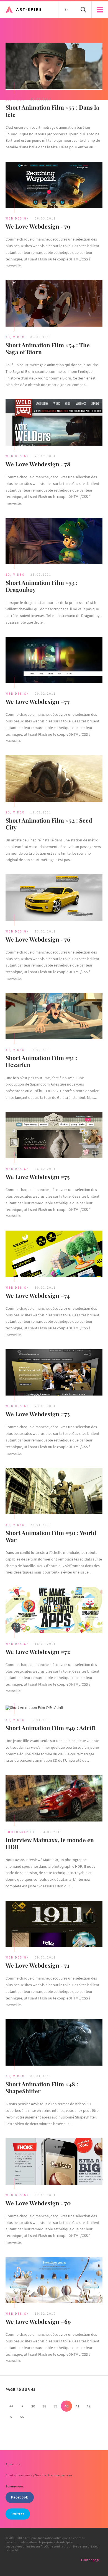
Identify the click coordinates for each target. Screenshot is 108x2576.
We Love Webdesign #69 (38, 2321)
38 (44, 2406)
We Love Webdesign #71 (37, 1965)
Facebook (20, 2497)
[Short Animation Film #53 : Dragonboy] (54, 542)
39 (55, 2406)
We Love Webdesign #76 (38, 939)
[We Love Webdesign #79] (54, 185)
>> (22, 2417)
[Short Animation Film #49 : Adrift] (54, 1708)
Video (19, 99)
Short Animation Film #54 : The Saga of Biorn (48, 348)
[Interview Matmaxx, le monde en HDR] (54, 1799)
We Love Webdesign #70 (38, 2203)
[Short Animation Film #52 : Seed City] (54, 779)
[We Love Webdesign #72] (54, 1611)
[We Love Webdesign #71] (54, 1924)
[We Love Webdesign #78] (54, 423)
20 (33, 2406)
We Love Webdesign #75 (38, 1177)
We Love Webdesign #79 (38, 226)
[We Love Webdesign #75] (54, 1136)
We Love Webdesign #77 (38, 701)
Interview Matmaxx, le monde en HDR (50, 1843)
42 (89, 2406)
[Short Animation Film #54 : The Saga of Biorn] (54, 304)
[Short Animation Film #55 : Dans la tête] (54, 66)
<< (11, 2406)
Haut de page (90, 2560)
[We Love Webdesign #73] (54, 1373)
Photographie (21, 1832)
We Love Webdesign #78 (38, 464)
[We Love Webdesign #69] (54, 2281)
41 (78, 2406)
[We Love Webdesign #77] (54, 661)
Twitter (18, 2514)
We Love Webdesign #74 (38, 1295)
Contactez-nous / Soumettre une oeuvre (39, 2475)
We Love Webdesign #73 (38, 1414)
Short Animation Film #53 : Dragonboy (42, 586)
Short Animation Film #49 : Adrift (50, 1728)
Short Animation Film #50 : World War (51, 1536)
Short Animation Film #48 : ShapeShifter (42, 2087)
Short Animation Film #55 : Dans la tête (52, 111)
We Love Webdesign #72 (38, 1652)
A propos (13, 2464)
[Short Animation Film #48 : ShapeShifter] (54, 2043)
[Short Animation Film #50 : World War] (54, 1492)
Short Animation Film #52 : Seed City (49, 824)
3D (8, 99)
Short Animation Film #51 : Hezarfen (41, 1061)
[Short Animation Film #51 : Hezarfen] (54, 1017)
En (67, 10)
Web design (17, 218)
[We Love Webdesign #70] (54, 2162)
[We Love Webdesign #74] (54, 1254)
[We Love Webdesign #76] (54, 898)
